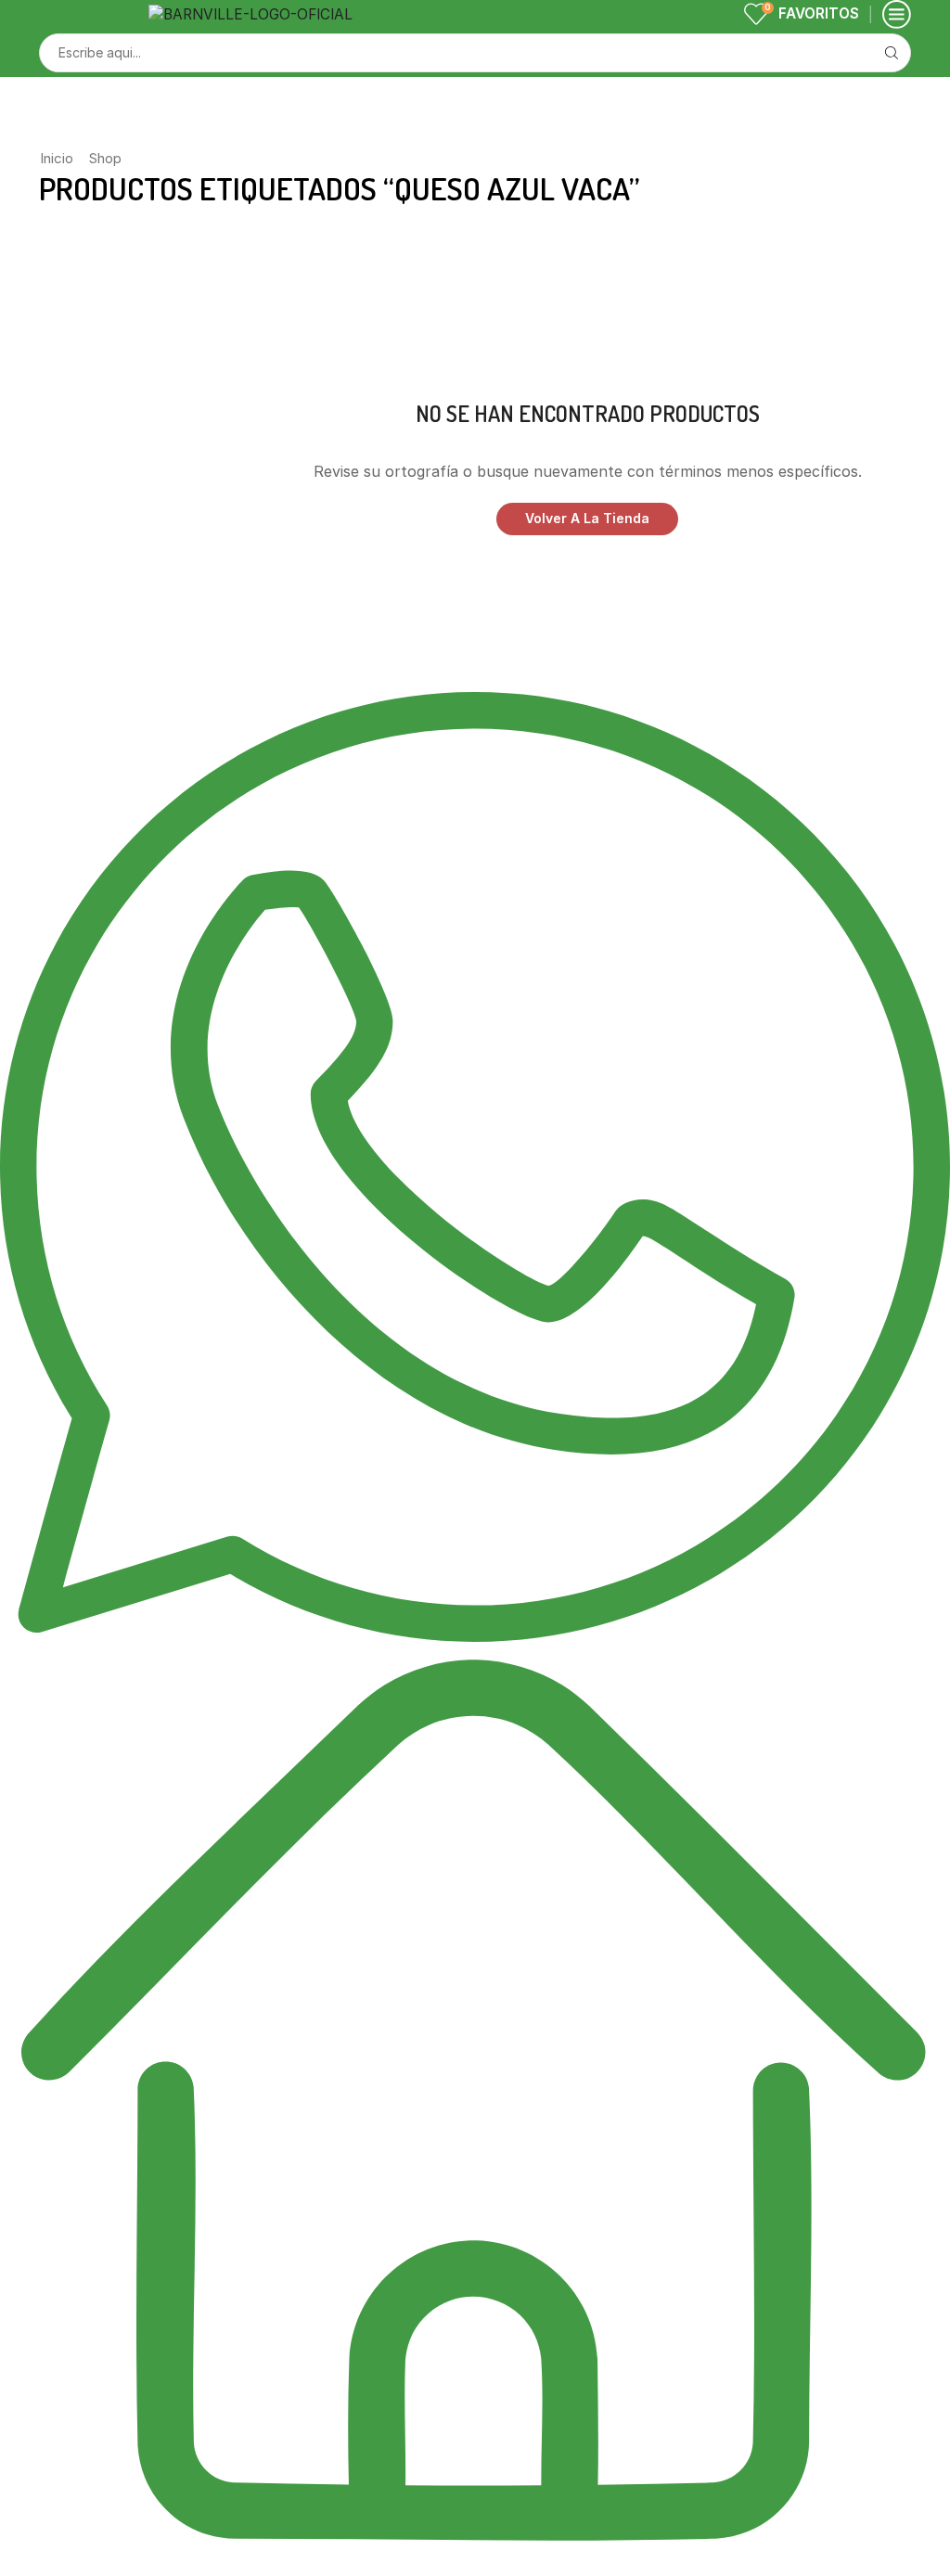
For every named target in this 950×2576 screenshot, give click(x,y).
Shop (105, 158)
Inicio (57, 158)
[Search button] (892, 53)
